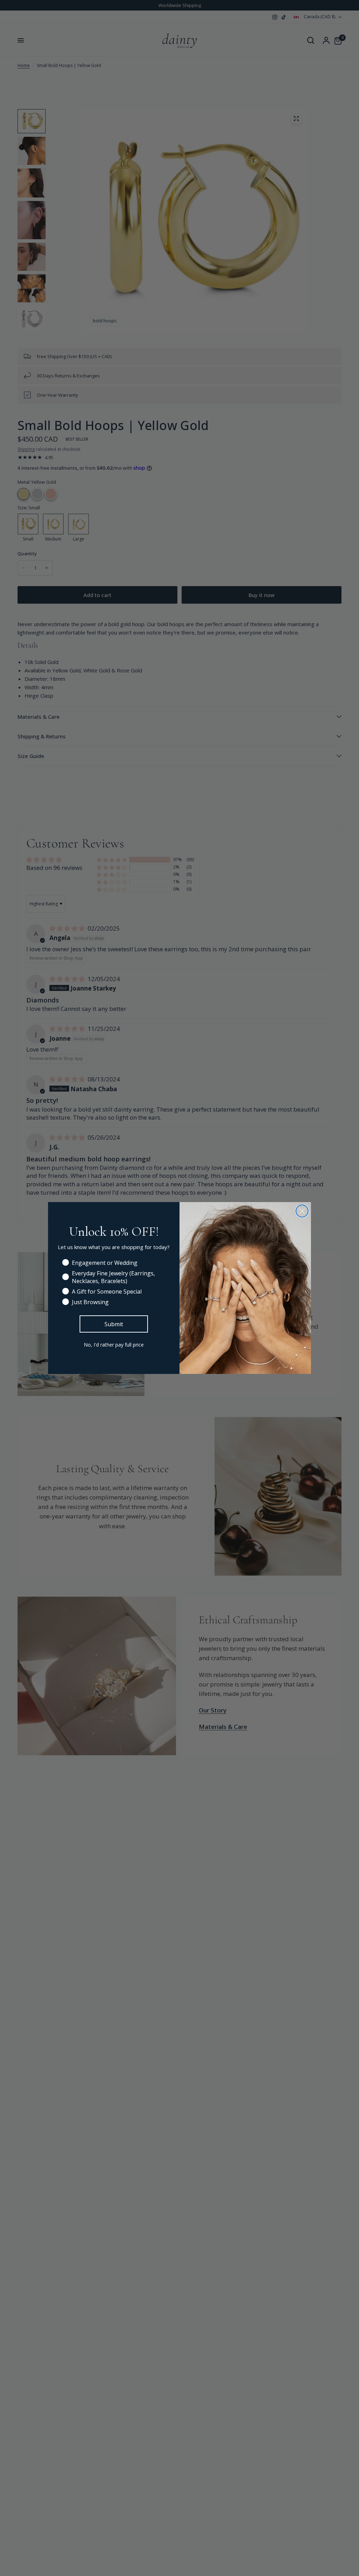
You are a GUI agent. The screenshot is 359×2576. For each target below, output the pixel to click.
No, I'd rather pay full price (114, 1345)
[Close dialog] (302, 1211)
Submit (114, 1324)
